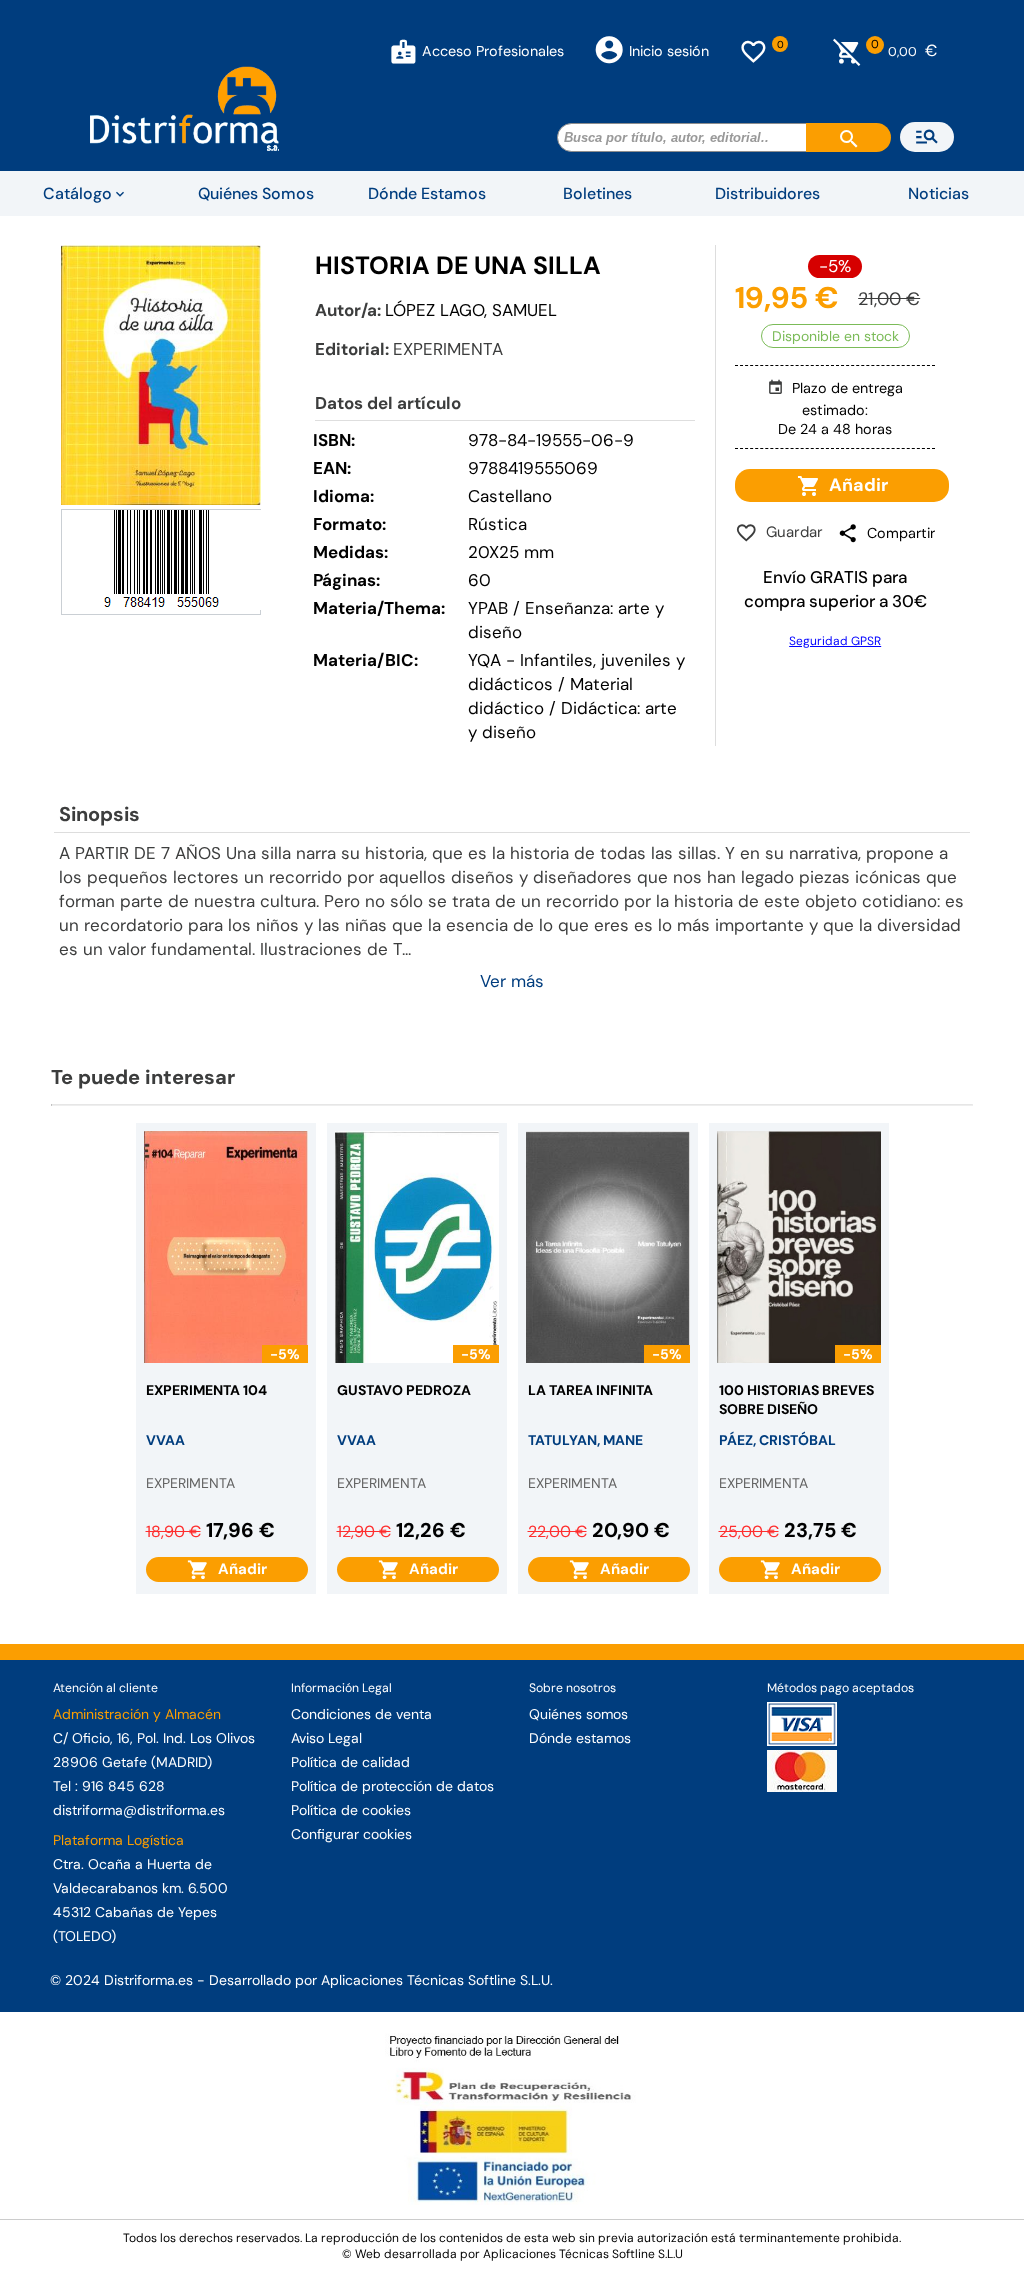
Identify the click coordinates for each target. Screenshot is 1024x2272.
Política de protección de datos (392, 1786)
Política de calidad (350, 1762)
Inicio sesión (669, 51)
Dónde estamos (580, 1738)
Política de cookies (351, 1810)
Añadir (854, 485)
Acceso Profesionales (493, 51)
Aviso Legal (326, 1738)
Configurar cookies (351, 1834)
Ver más (512, 981)
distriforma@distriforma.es (139, 1810)
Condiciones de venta (361, 1714)
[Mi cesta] (847, 51)
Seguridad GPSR (835, 641)
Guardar (790, 532)
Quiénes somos (578, 1714)
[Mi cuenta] (403, 51)
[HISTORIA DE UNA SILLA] (161, 374)
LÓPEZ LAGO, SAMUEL (471, 310)
